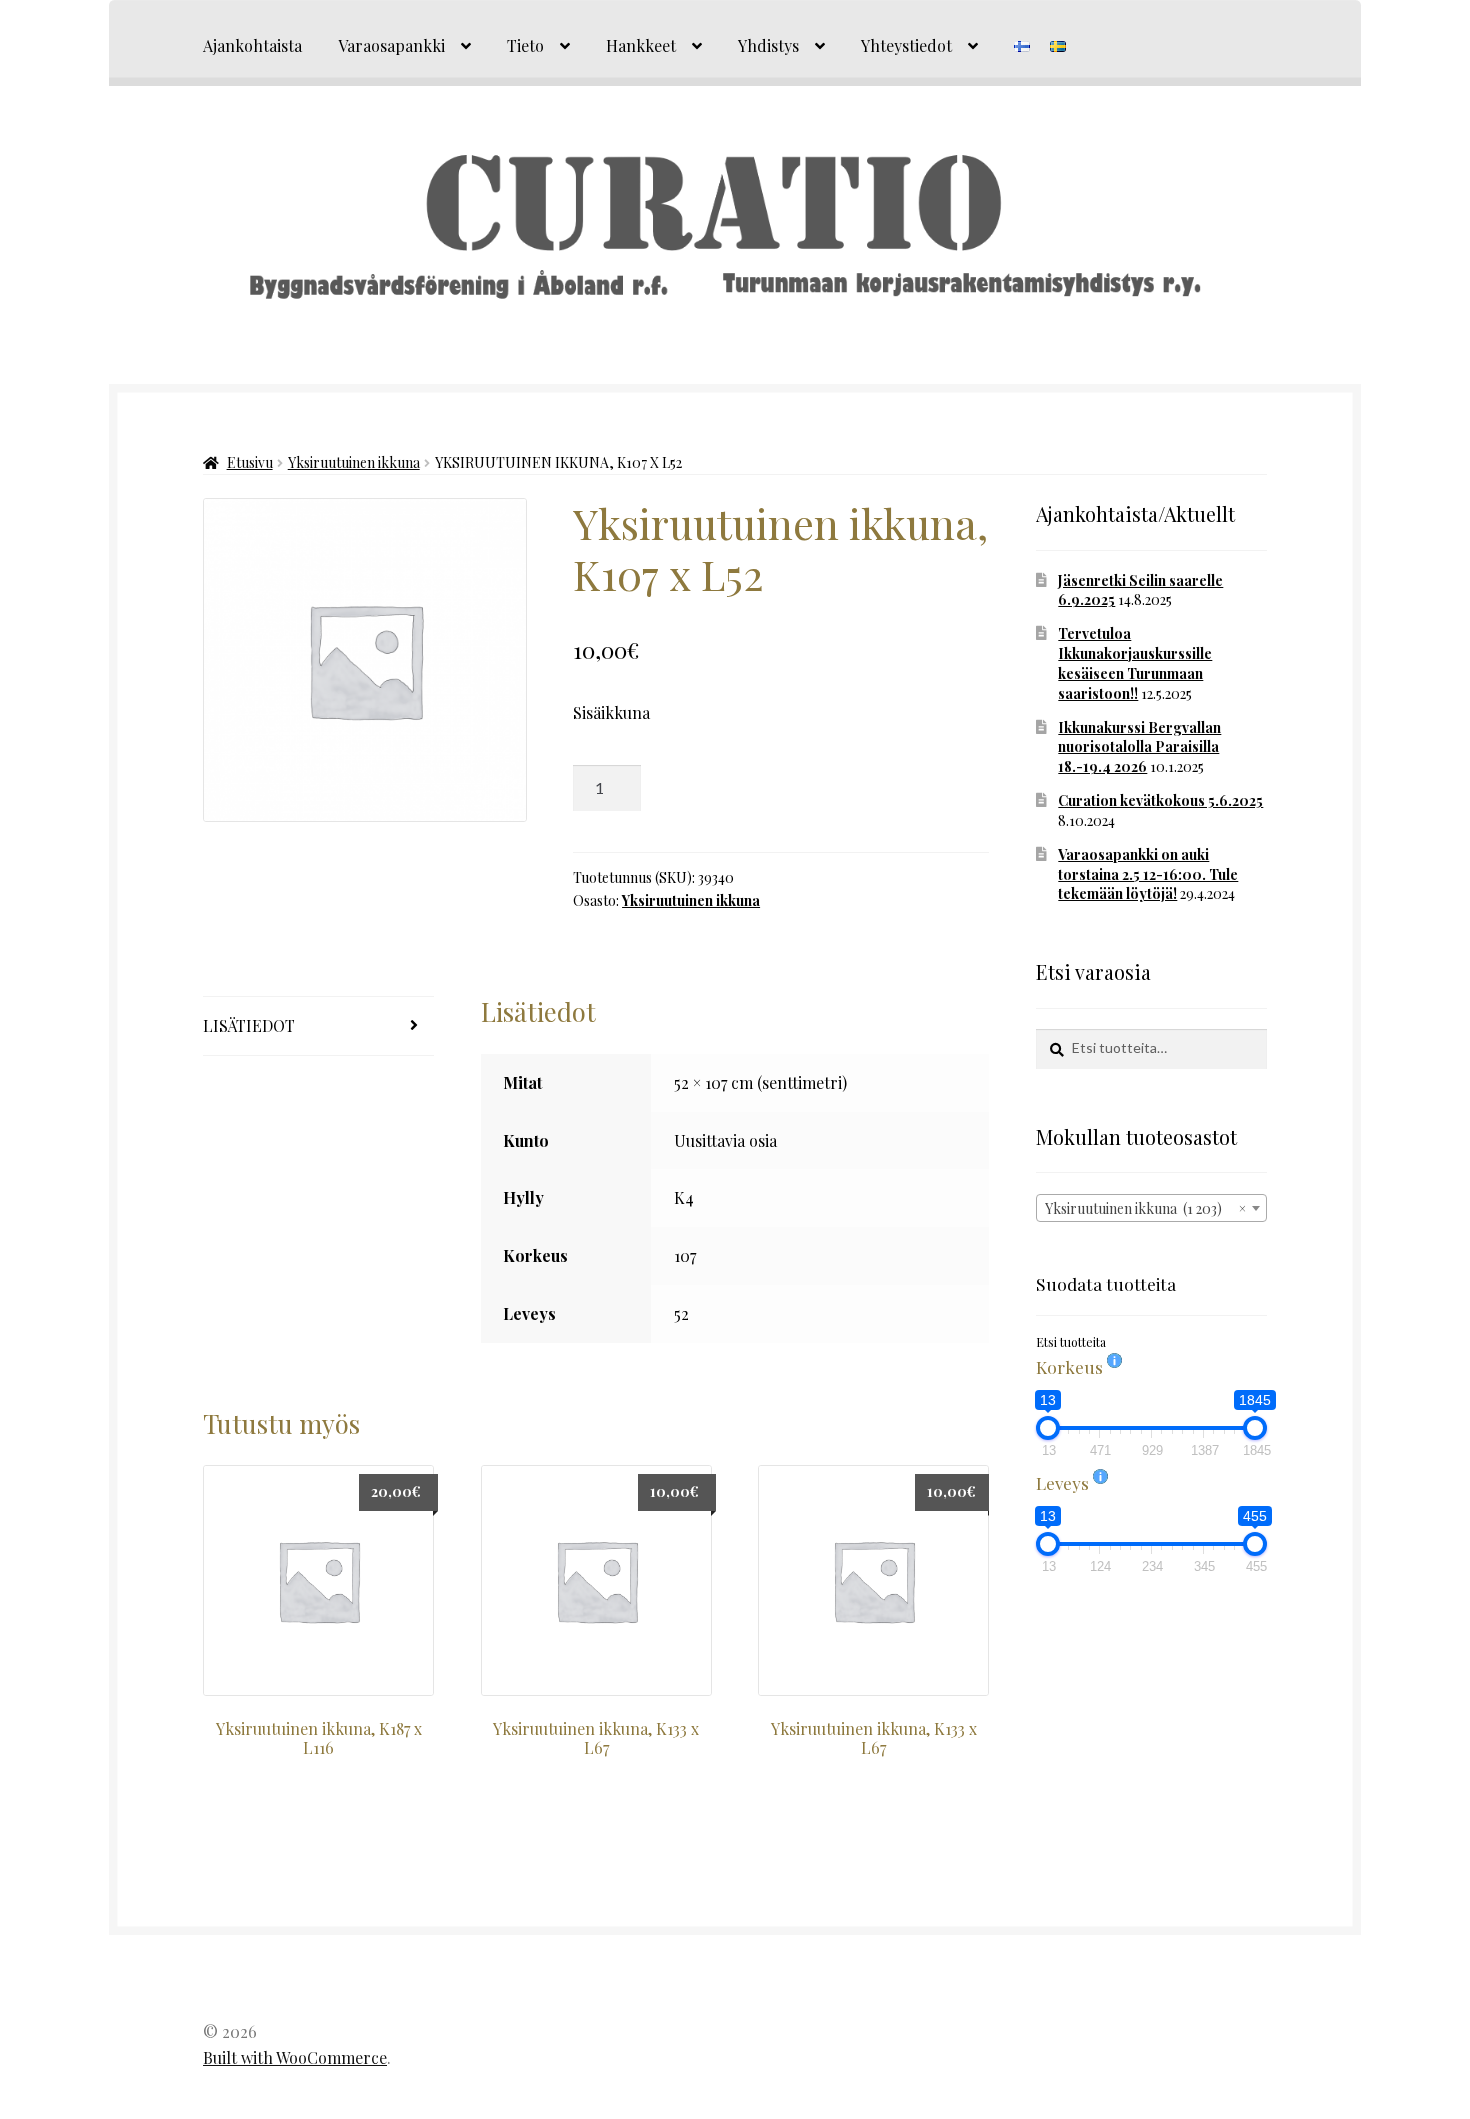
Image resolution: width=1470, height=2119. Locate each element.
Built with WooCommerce (295, 2057)
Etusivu (250, 462)
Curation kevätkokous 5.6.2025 (1160, 800)
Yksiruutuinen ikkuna (354, 462)
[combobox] (1151, 1208)
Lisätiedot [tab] (249, 1025)
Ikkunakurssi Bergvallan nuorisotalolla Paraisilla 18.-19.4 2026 (1139, 747)
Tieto (525, 45)
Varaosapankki (391, 45)
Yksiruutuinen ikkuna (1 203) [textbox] (1145, 1208)
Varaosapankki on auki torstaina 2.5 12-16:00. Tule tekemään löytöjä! (1148, 874)
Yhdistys (768, 45)
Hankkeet (641, 45)
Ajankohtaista (252, 45)
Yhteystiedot (906, 45)
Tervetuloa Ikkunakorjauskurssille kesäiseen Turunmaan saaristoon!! (1135, 663)
